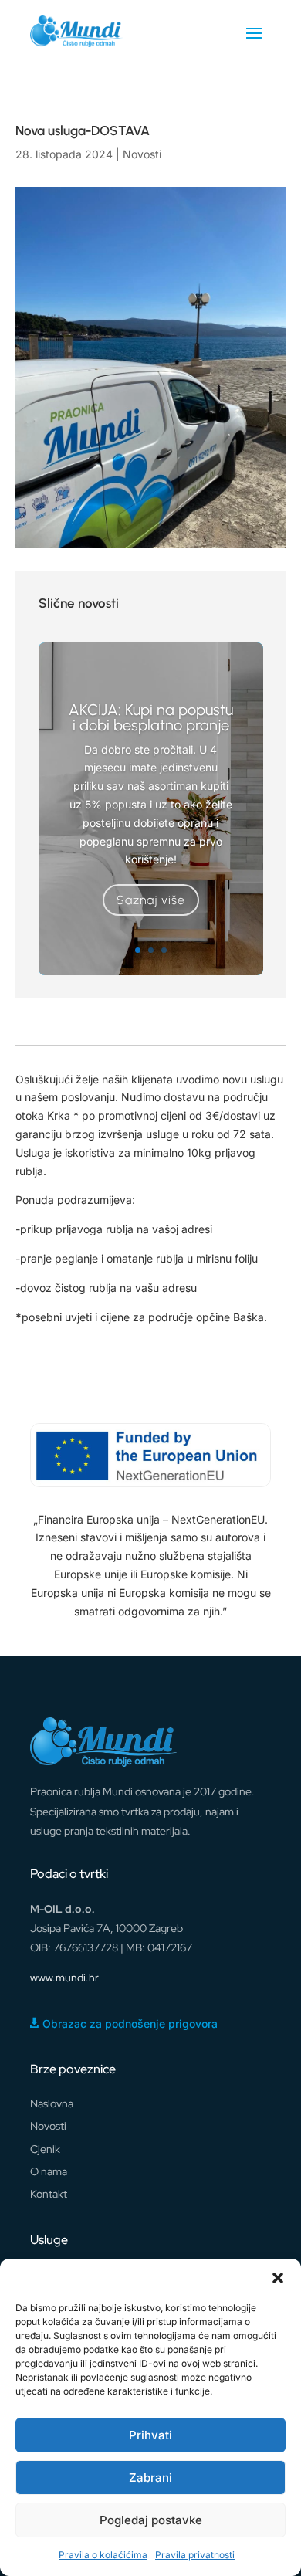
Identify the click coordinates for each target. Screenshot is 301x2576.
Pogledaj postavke (151, 2520)
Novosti (142, 154)
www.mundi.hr (64, 1978)
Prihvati (150, 2435)
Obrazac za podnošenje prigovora (130, 2024)
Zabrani (150, 2478)
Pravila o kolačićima (103, 2555)
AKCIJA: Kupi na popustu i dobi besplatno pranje (151, 717)
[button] (278, 2278)
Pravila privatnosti (195, 2555)
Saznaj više (151, 900)
